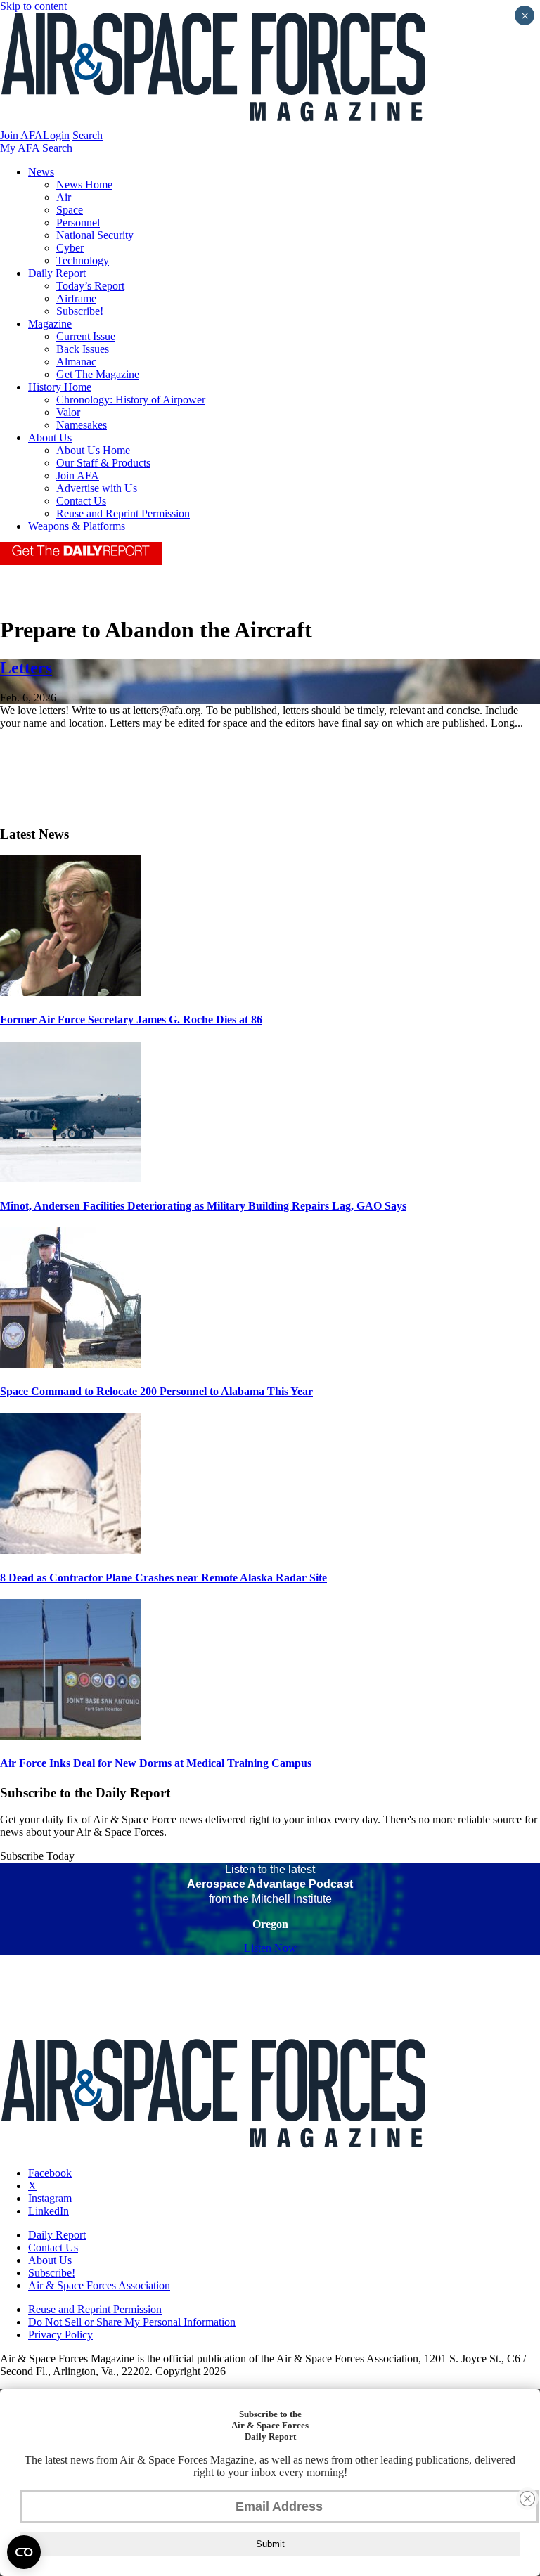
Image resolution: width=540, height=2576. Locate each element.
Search (88, 135)
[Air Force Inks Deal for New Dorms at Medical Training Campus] (70, 1736)
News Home (84, 185)
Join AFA (21, 135)
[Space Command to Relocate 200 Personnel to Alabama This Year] (70, 1364)
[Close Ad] (527, 2499)
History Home (60, 387)
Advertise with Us (97, 488)
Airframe (76, 298)
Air (64, 197)
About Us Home (93, 450)
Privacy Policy (60, 2335)
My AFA (20, 148)
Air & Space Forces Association (99, 2285)
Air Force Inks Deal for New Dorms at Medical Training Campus (156, 1763)
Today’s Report (90, 286)
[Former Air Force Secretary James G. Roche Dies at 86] (70, 992)
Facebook (50, 2173)
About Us (50, 438)
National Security (95, 235)
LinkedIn (49, 2211)
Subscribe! (80, 311)
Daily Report (57, 273)
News (41, 172)
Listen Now (270, 1948)
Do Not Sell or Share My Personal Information (132, 2322)
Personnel (78, 222)
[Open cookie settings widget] (24, 2552)
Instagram (50, 2198)
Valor (68, 412)
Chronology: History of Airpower (131, 400)
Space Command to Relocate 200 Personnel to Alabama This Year (156, 1391)
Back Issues (83, 349)
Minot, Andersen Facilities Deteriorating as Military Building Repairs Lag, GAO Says (203, 1206)
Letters (26, 668)
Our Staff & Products (103, 463)
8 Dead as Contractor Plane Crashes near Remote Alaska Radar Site (163, 1578)
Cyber (70, 248)
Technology (83, 260)
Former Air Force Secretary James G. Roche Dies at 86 (131, 1020)
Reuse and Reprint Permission (123, 513)
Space (70, 210)
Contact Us (81, 501)
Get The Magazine (98, 374)
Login (56, 135)
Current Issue (86, 336)
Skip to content (33, 6)
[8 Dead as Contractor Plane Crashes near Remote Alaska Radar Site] (70, 1550)
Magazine (50, 324)
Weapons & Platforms (77, 526)
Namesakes (82, 425)
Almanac (76, 362)
